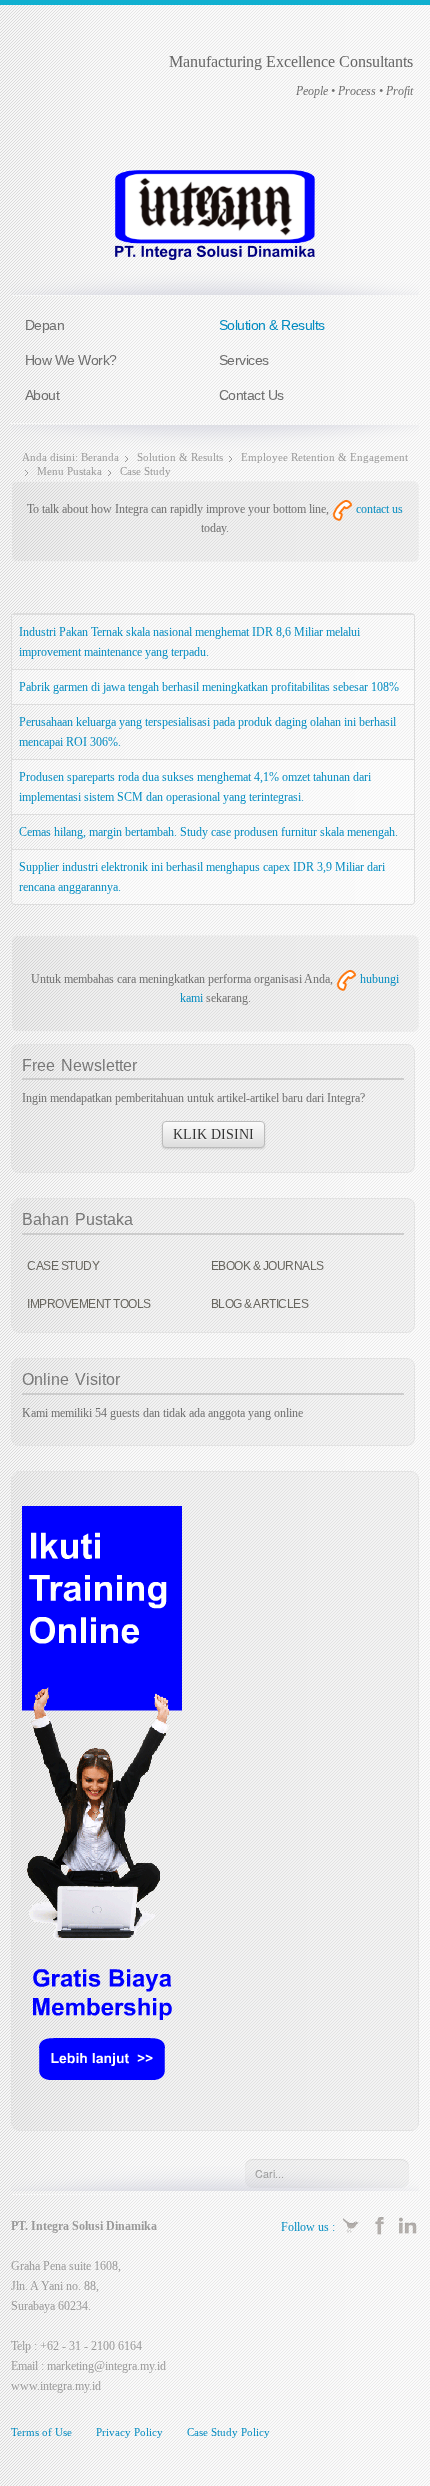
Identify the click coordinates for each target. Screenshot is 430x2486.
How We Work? (71, 360)
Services (244, 360)
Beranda (100, 457)
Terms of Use (41, 2432)
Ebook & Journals (267, 1266)
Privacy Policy (129, 2432)
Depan (45, 325)
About (42, 395)
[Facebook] (379, 2224)
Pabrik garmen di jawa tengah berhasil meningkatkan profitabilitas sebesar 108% (209, 687)
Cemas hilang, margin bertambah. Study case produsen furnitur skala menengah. (208, 832)
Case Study (63, 1266)
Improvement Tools (89, 1304)
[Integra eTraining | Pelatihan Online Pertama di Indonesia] (102, 1805)
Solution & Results (272, 325)
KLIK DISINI (213, 1134)
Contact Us (251, 395)
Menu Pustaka (69, 471)
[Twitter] (351, 2224)
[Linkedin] (407, 2224)
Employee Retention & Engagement (324, 457)
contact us (378, 509)
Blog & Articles (260, 1304)
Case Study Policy (228, 2432)
